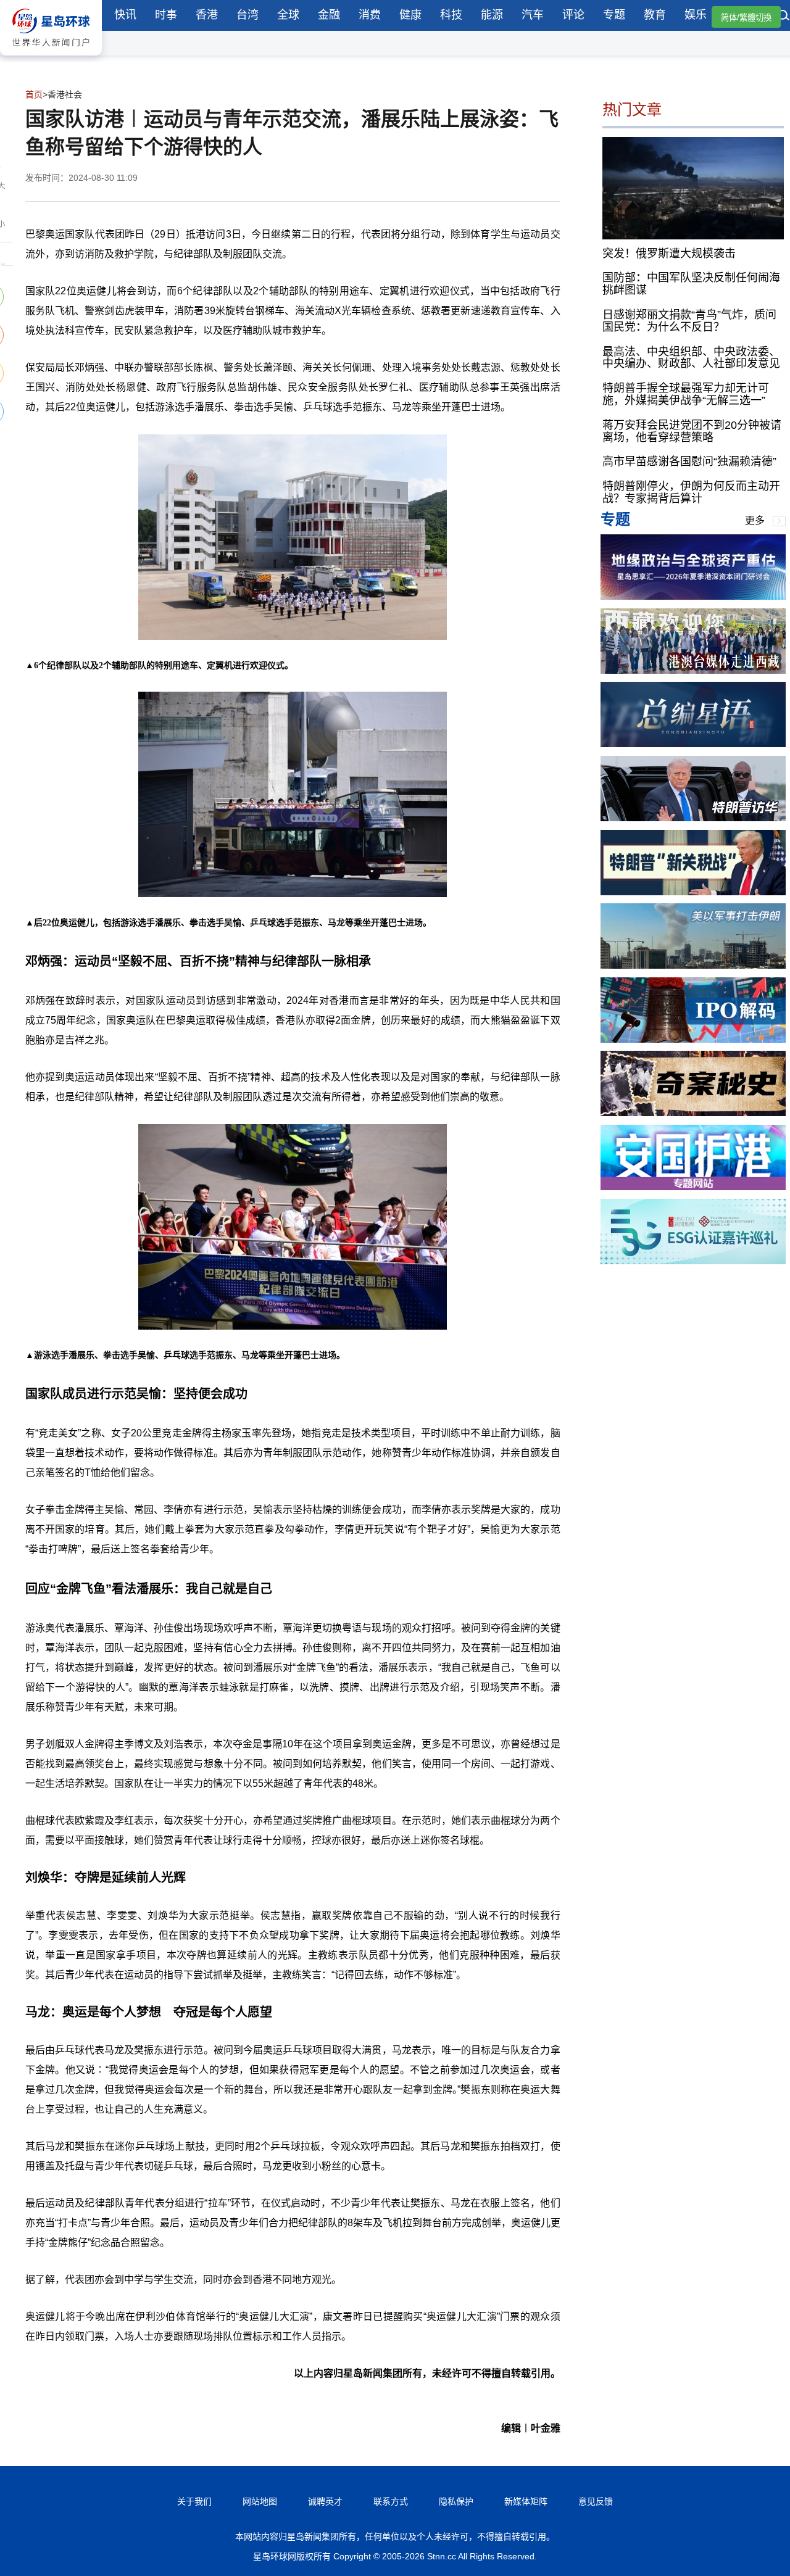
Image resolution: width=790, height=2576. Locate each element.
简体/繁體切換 (746, 18)
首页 (34, 94)
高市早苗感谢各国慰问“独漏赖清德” (689, 462)
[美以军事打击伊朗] (693, 965)
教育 (655, 15)
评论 (573, 15)
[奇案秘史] (693, 1113)
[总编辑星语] (693, 744)
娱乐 (696, 15)
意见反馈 (596, 2501)
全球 (288, 15)
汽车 (533, 15)
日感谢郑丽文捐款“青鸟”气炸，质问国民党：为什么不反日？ (689, 321)
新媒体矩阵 (526, 2501)
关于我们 (194, 2501)
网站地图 (260, 2501)
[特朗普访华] (693, 818)
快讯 (125, 15)
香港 (207, 15)
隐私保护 (456, 2501)
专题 (614, 15)
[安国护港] (693, 1187)
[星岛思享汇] (693, 596)
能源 (492, 15)
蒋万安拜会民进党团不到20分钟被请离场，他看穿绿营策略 (692, 431)
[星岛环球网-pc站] (51, 58)
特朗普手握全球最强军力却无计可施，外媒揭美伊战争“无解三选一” (686, 394)
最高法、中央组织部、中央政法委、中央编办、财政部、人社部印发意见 (691, 357)
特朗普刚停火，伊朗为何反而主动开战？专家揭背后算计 (691, 492)
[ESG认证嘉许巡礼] (693, 1261)
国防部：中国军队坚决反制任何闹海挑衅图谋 (691, 284)
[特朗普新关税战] (693, 892)
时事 (166, 15)
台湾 (247, 15)
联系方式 (391, 2501)
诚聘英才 (325, 2501)
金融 (329, 15)
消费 (370, 15)
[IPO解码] (693, 1039)
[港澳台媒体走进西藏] (693, 670)
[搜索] (784, 17)
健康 (410, 15)
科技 (451, 15)
